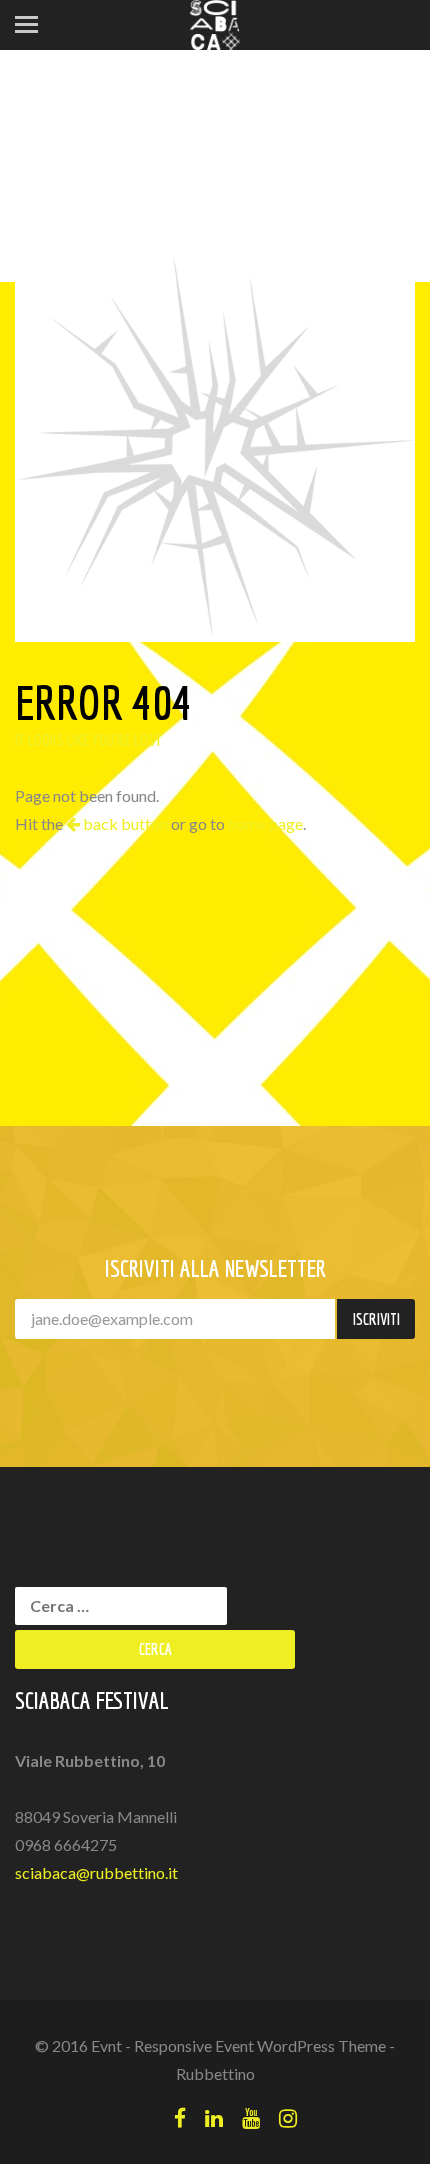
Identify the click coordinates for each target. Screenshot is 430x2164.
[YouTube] (251, 2117)
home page (265, 823)
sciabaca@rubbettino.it (96, 1872)
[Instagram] (288, 2117)
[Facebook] (180, 2117)
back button (124, 823)
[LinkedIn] (214, 2117)
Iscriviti (376, 1319)
